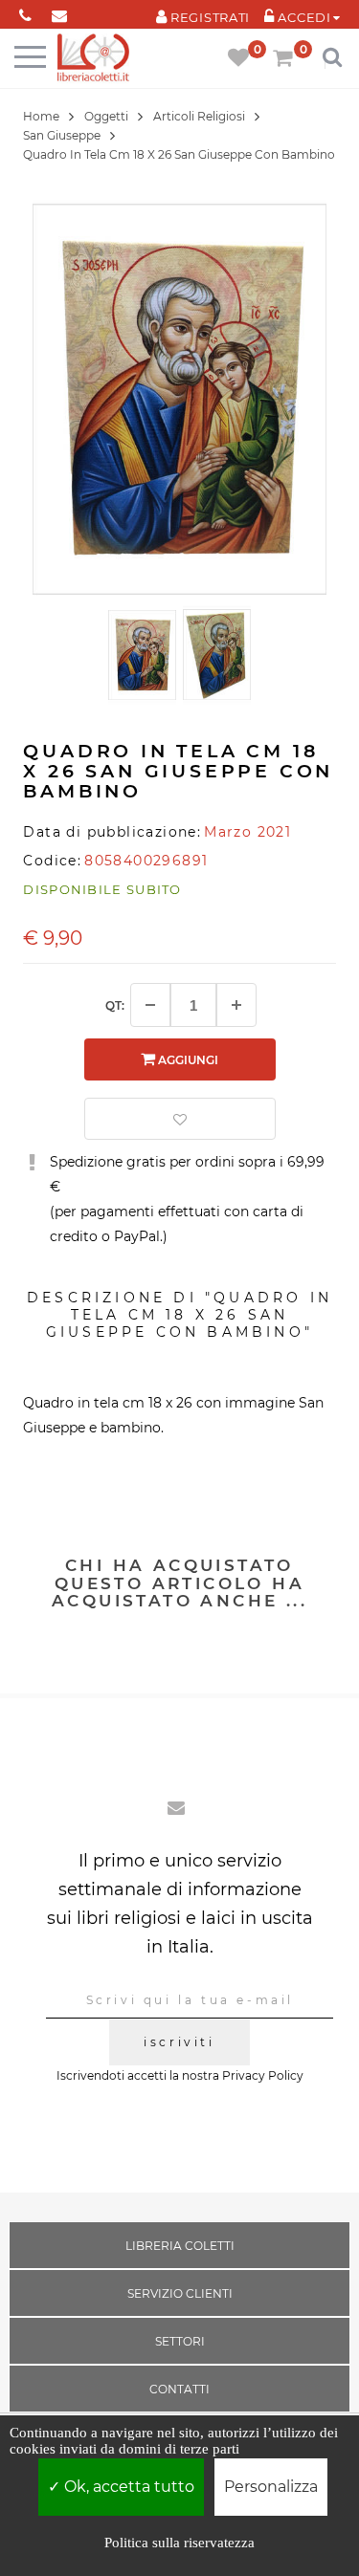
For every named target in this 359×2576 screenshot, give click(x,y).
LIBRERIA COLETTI (180, 2246)
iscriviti (179, 2042)
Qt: (115, 1005)
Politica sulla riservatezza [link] (179, 2543)
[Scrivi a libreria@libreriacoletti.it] (59, 12)
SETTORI (180, 2341)
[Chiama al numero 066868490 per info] (25, 12)
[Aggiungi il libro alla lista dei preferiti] (180, 1119)
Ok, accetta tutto (127, 2487)
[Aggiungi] (236, 1005)
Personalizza (271, 2487)
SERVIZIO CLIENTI (180, 2293)
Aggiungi (187, 1060)
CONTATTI (179, 2389)
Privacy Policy (263, 2075)
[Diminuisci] (150, 1005)
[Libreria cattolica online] (93, 59)
